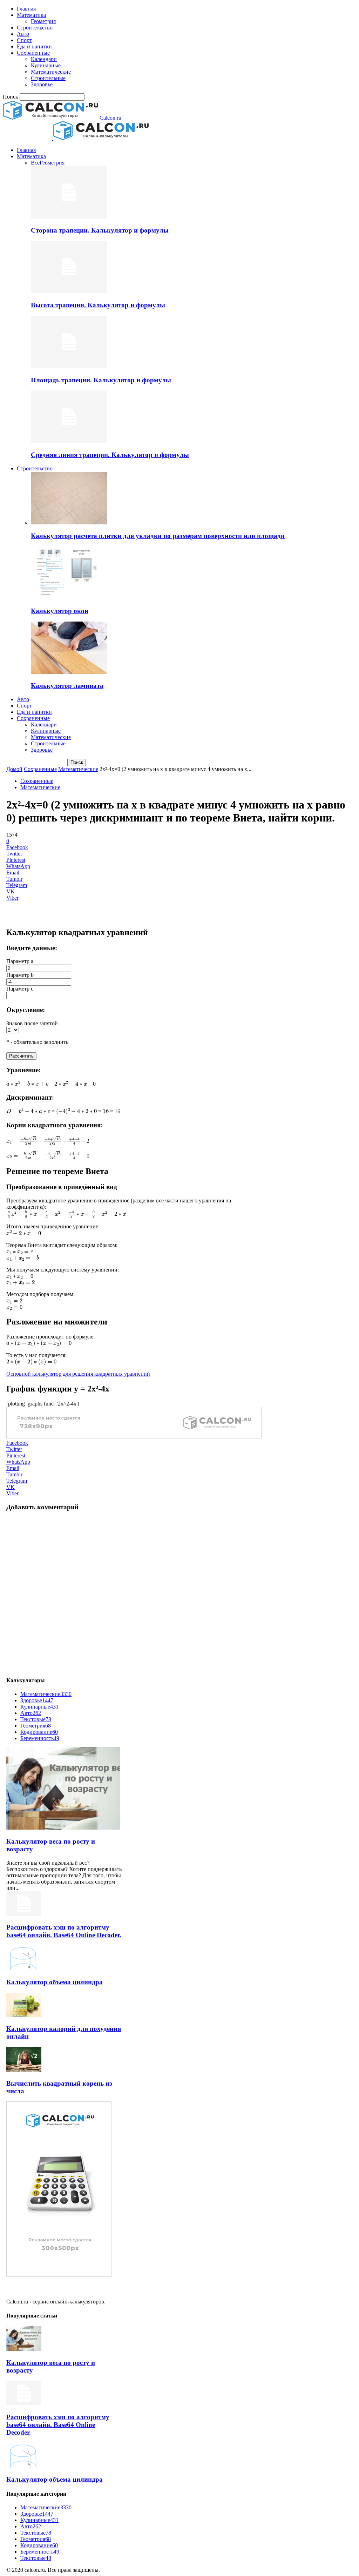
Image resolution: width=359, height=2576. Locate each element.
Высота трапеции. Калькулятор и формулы (98, 305)
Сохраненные (33, 53)
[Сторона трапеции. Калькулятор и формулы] (69, 217)
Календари (44, 59)
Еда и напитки (34, 46)
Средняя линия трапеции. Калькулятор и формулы (110, 455)
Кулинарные (46, 65)
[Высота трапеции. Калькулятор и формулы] (69, 291)
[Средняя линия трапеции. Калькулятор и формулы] (69, 441)
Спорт (24, 40)
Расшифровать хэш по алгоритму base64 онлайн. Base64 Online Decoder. (64, 1931)
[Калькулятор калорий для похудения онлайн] (24, 2015)
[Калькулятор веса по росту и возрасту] (63, 1828)
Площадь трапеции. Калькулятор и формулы (101, 380)
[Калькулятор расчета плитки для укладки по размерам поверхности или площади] (69, 522)
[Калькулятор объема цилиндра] (24, 1968)
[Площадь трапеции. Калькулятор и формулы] (69, 366)
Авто (23, 34)
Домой (14, 769)
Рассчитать (21, 1056)
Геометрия (43, 21)
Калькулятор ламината (67, 686)
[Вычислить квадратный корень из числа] (24, 2070)
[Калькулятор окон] (69, 597)
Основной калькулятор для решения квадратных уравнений (78, 1374)
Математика (31, 15)
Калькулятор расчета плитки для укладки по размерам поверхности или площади (158, 536)
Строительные (48, 78)
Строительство (35, 28)
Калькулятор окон (60, 611)
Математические (51, 72)
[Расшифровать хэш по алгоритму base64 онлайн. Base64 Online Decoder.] (24, 1914)
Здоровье (42, 84)
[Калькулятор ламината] (69, 672)
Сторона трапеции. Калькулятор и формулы (100, 230)
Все (35, 163)
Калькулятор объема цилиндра (55, 1982)
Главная (26, 9)
